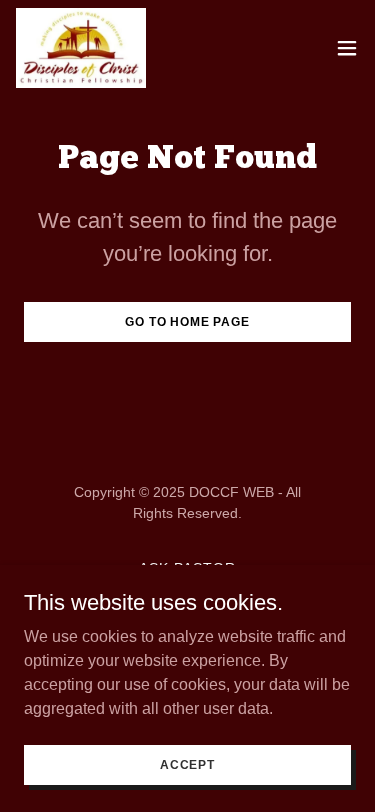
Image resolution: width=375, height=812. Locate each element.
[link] (81, 48)
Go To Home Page (187, 322)
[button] (347, 48)
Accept (187, 764)
